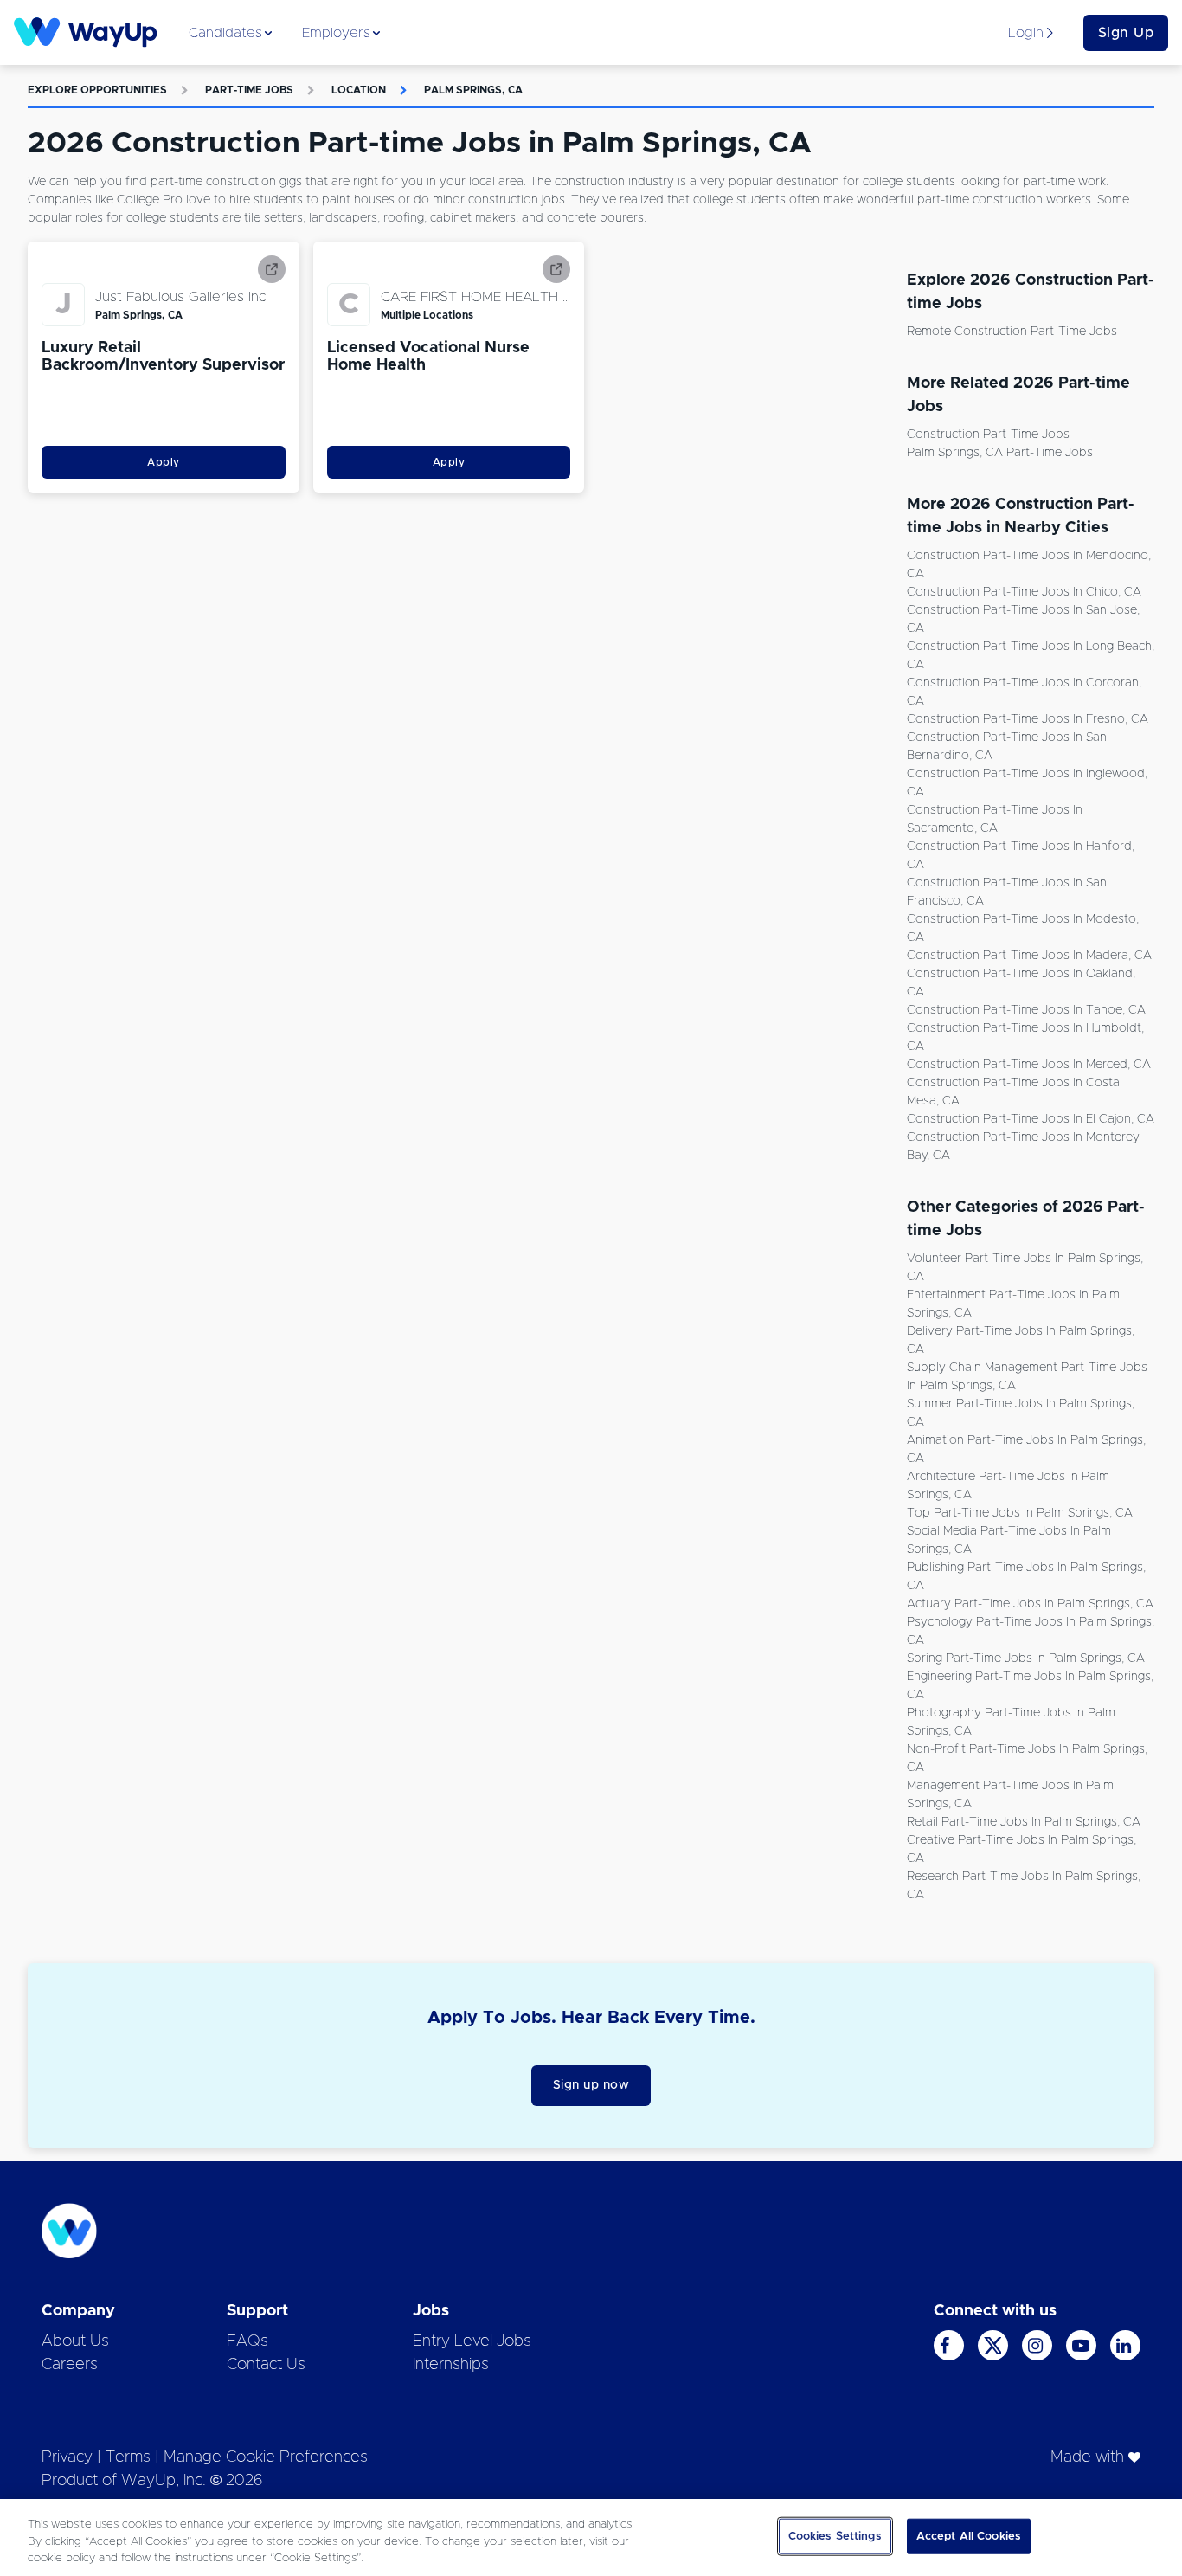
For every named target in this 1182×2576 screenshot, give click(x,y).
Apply (164, 462)
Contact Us (266, 2365)
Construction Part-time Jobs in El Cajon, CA (1031, 1119)
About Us (75, 2341)
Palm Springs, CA (473, 90)
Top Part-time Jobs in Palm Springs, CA (1020, 1513)
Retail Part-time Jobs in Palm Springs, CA (1024, 1822)
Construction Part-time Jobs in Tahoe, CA (1026, 1010)
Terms (128, 2457)
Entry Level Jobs (472, 2341)
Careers (70, 2365)
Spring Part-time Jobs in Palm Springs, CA (1026, 1658)
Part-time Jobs (249, 90)
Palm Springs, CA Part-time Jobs (1000, 453)
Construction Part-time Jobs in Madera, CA (1029, 956)
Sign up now (591, 2085)
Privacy (67, 2457)
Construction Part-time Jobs (988, 435)
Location (359, 90)
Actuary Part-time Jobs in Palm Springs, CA (1030, 1604)
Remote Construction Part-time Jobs (1012, 332)
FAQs (247, 2341)
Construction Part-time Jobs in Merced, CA (1029, 1065)
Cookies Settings (835, 2536)
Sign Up (1126, 33)
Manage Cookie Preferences (266, 2457)
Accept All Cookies (969, 2536)
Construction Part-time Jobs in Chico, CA (1024, 592)
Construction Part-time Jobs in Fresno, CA (1028, 719)
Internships (451, 2365)
